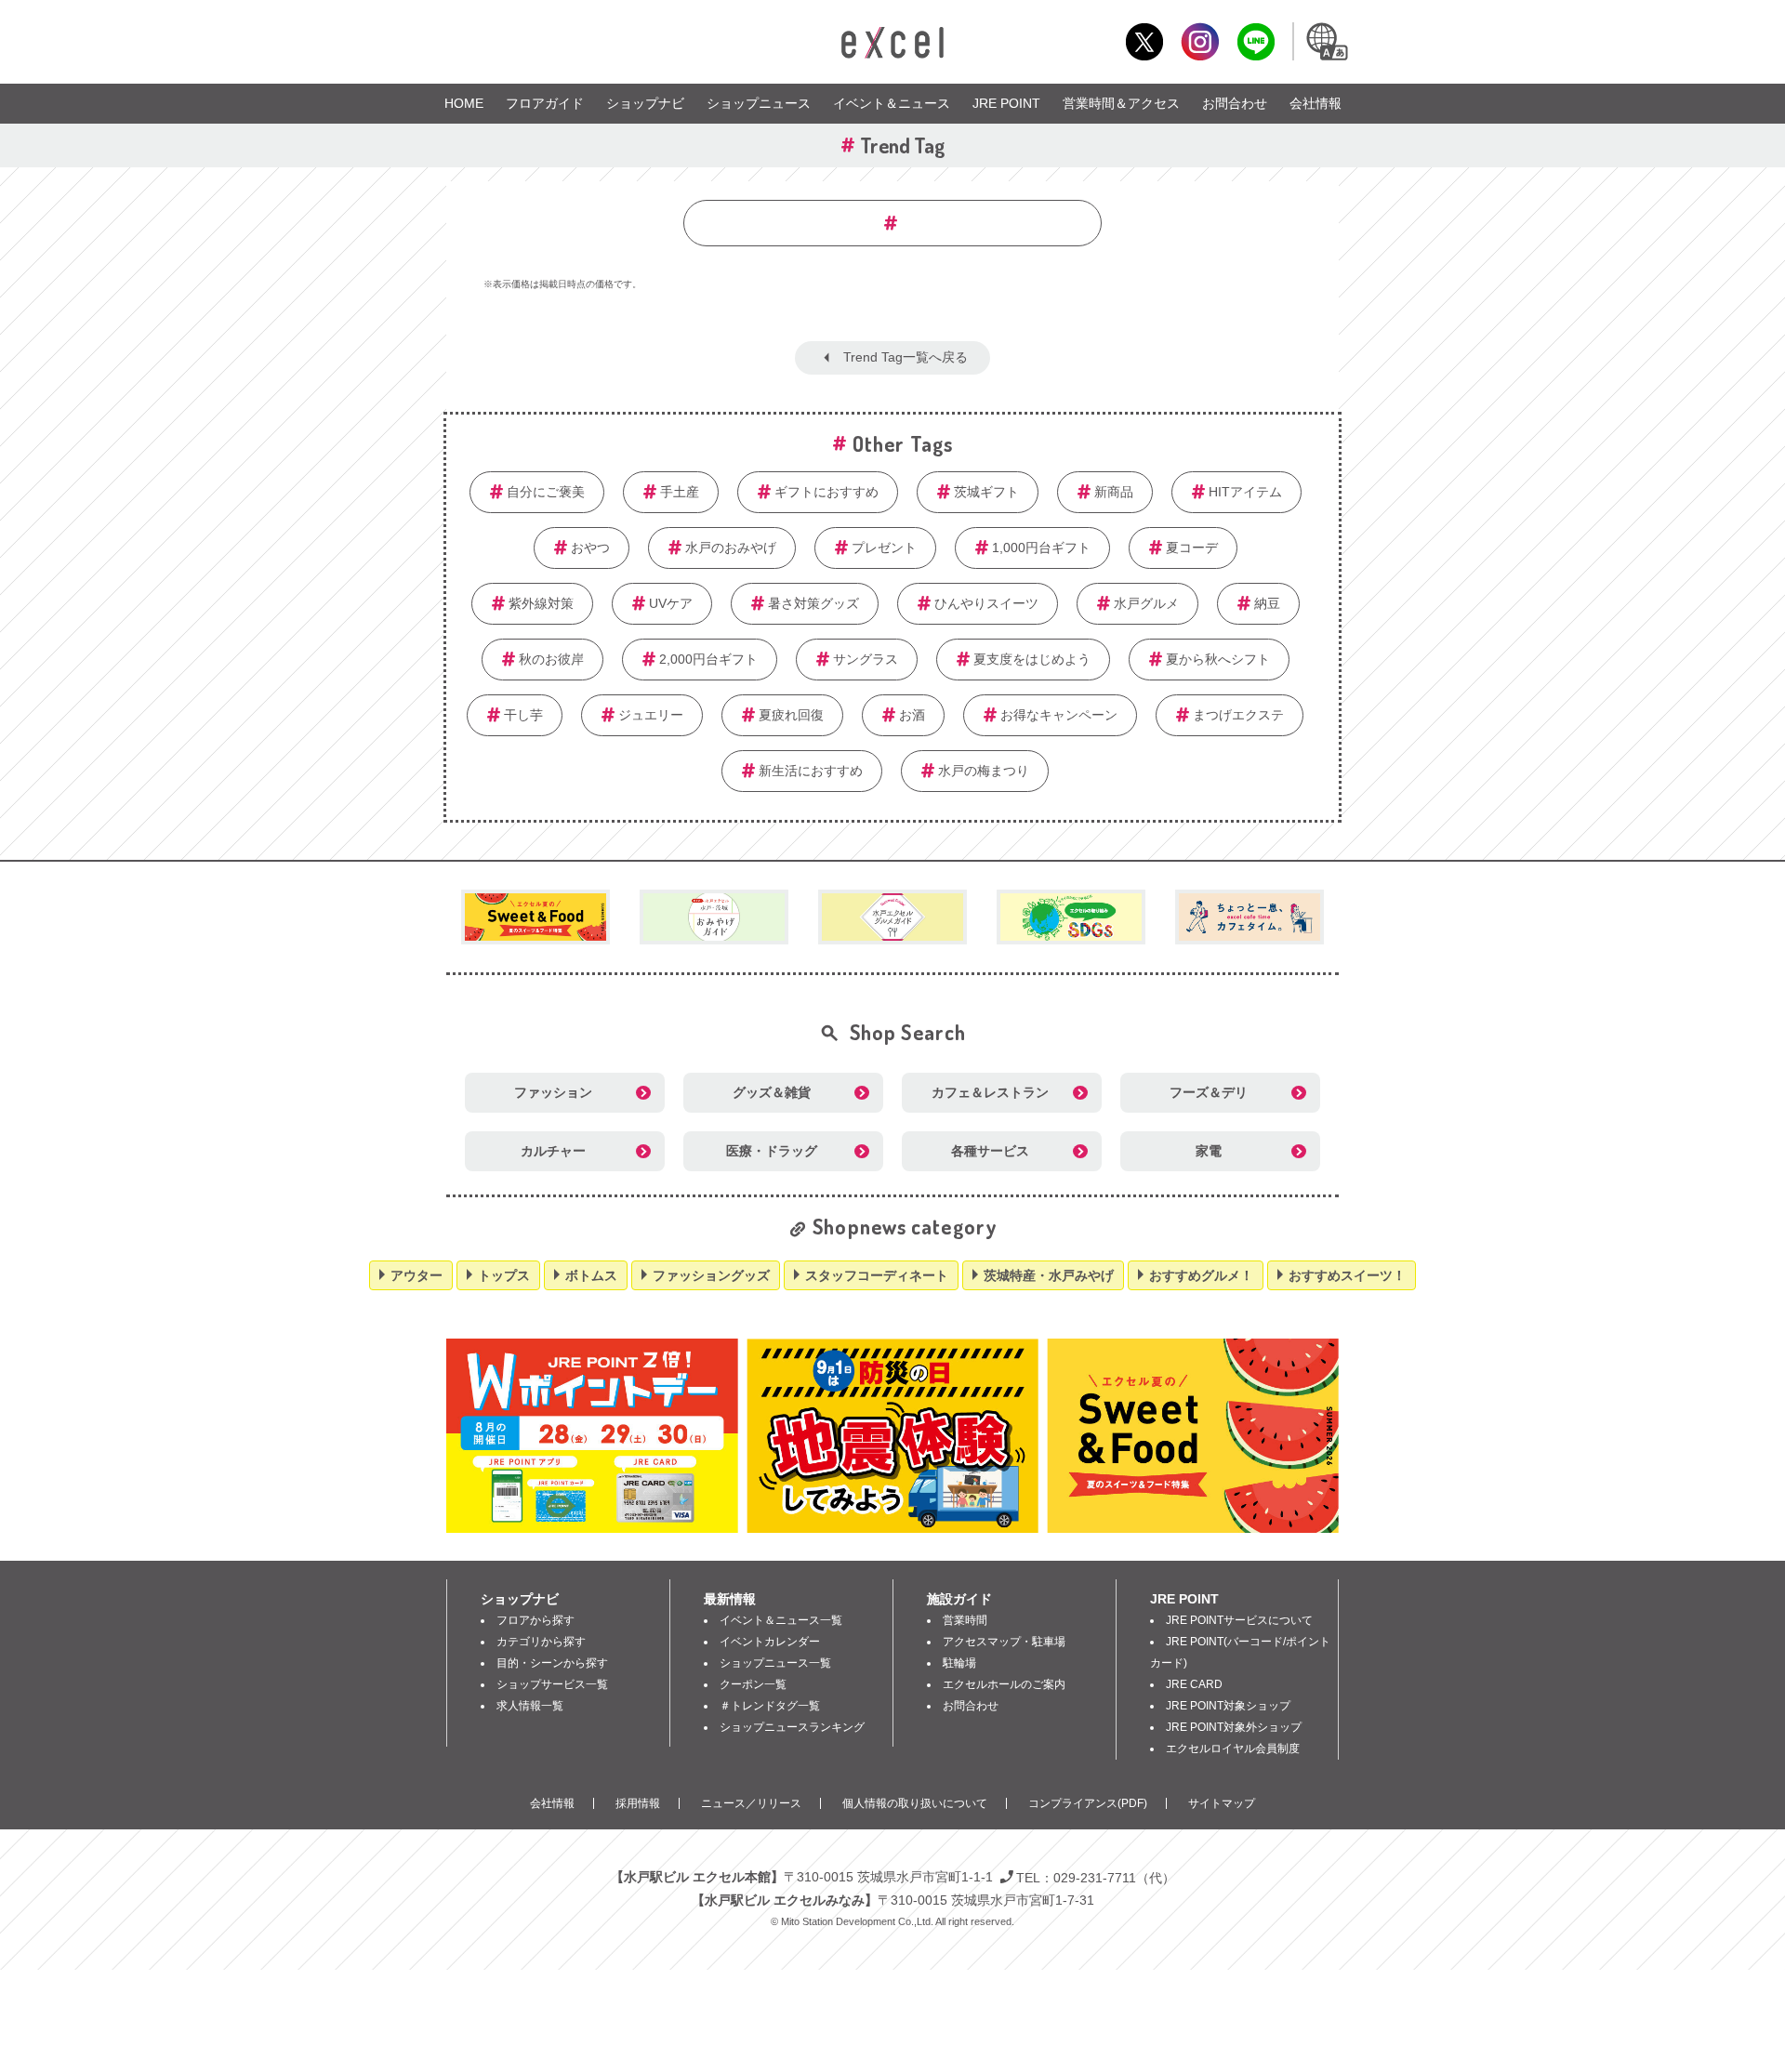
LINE (1256, 41)
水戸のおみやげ (731, 548)
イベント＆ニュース (892, 103)
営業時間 (965, 1620)
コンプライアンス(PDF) (1088, 1803)
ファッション (553, 1092)
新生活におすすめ (811, 771)
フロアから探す (535, 1620)
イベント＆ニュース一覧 (781, 1620)
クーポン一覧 (753, 1684)
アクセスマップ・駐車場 (1004, 1642)
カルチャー (553, 1151)
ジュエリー (651, 715)
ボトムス (591, 1275)
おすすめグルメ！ (1201, 1275)
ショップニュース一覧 (775, 1663)
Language (1326, 41)
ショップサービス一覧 (552, 1684)
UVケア (671, 603)
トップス (504, 1275)
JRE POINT (1006, 103)
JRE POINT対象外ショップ (1234, 1727)
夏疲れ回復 (791, 715)
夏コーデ (1192, 548)
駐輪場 (959, 1663)
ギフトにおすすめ (826, 492)
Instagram (1200, 41)
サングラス (866, 659)
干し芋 (523, 715)
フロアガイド (545, 103)
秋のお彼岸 (551, 659)
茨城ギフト (986, 492)
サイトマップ (1222, 1803)
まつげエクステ (1238, 715)
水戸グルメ (1146, 603)
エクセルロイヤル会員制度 (1233, 1749)
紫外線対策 (541, 603)
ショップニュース (759, 103)
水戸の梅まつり (984, 771)
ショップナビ (645, 103)
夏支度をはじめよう (1032, 659)
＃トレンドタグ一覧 (770, 1706)
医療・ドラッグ (772, 1151)
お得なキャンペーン (1059, 715)
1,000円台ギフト (1041, 548)
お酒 (912, 715)
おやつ (590, 548)
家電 (1209, 1151)
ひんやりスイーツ (986, 603)
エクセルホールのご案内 (1004, 1684)
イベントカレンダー (770, 1642)
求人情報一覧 (530, 1706)
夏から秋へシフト (1218, 659)
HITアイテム (1245, 492)
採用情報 (638, 1803)
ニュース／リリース (751, 1803)
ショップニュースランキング (792, 1727)
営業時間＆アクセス (1121, 103)
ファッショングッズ (711, 1275)
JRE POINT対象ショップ (1228, 1706)
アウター (416, 1275)
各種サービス (990, 1151)
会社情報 (1316, 103)
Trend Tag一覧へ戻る (906, 357)
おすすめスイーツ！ (1347, 1275)
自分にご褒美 (546, 492)
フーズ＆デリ (1209, 1092)
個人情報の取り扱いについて (915, 1803)
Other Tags (903, 443)
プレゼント (884, 548)
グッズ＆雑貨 (772, 1092)
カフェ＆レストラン (990, 1092)
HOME (464, 103)
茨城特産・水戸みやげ (1049, 1275)
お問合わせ (1235, 103)
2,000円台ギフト (708, 659)
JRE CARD (1194, 1684)
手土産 (680, 492)
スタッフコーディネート (877, 1275)
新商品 (1114, 492)
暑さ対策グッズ (813, 603)
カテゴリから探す (541, 1642)
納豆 (1267, 603)
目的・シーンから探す (552, 1663)
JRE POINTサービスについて (1239, 1620)
